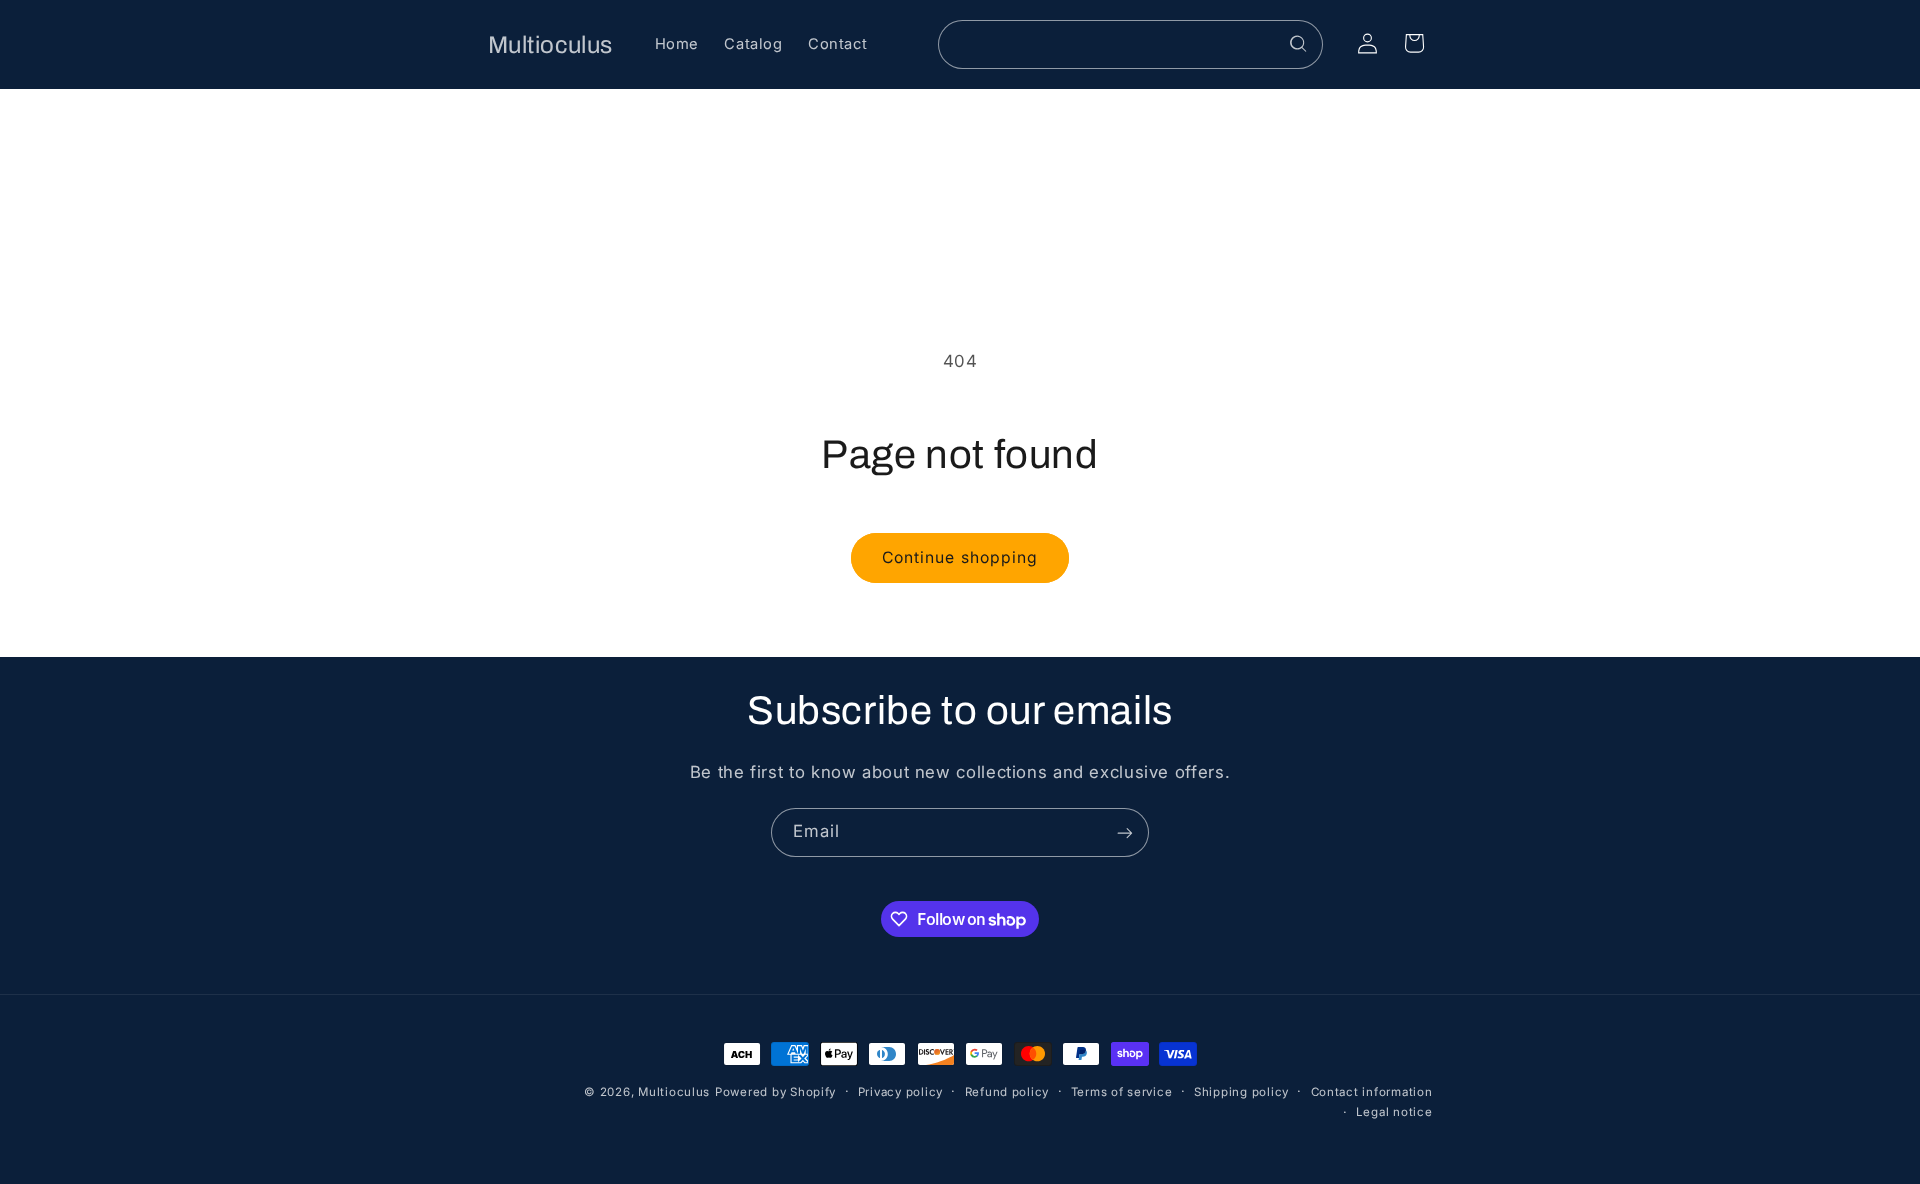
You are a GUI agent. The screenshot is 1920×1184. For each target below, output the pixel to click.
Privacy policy (900, 1092)
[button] (1414, 43)
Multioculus (674, 1092)
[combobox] (1131, 44)
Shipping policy (1241, 1092)
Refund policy (1007, 1092)
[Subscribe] (1125, 832)
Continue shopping (960, 557)
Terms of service (1122, 1092)
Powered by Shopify (775, 1092)
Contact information (1372, 1092)
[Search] (1299, 44)
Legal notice (1394, 1113)
